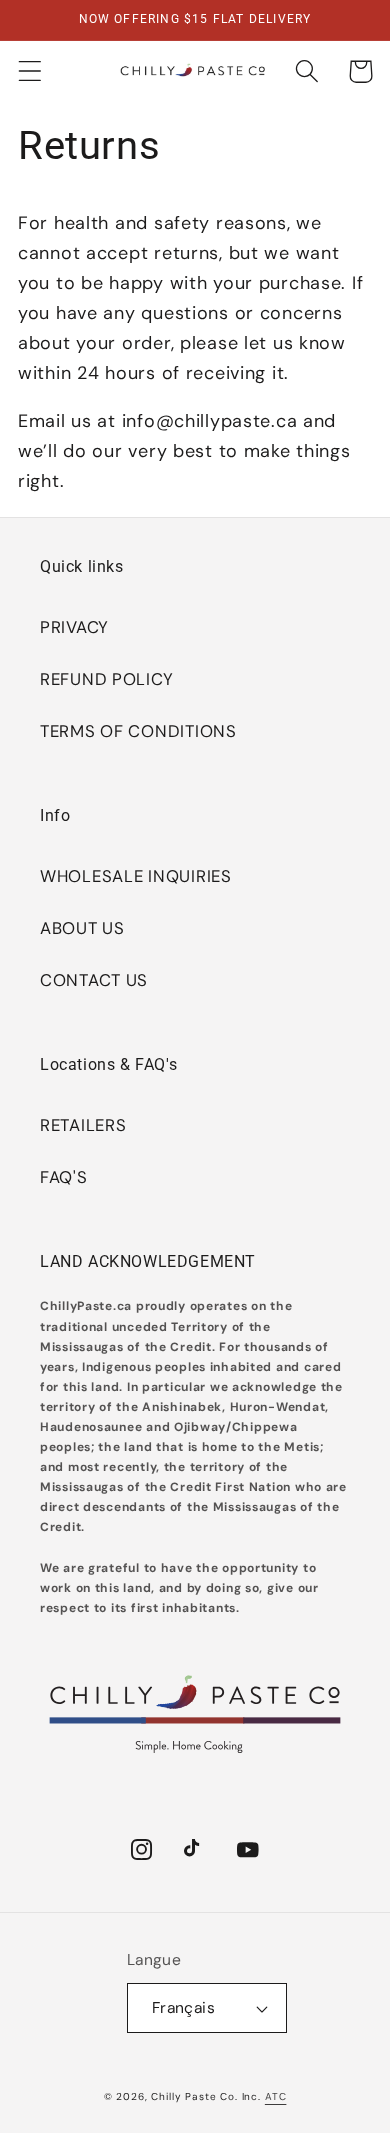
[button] (30, 71)
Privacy (74, 627)
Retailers (83, 1125)
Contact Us (94, 980)
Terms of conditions (138, 731)
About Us (82, 928)
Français (184, 2008)
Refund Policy (106, 679)
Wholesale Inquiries (136, 876)
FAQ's (64, 1177)
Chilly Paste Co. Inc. (206, 2096)
